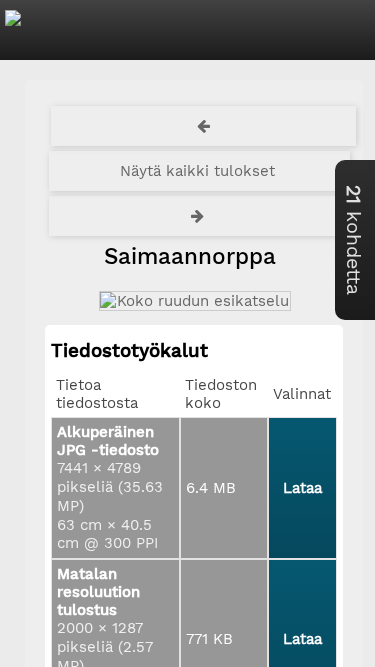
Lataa (302, 488)
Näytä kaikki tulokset (197, 171)
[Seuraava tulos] (200, 216)
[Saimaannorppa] (194, 301)
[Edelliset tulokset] (204, 126)
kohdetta (353, 240)
